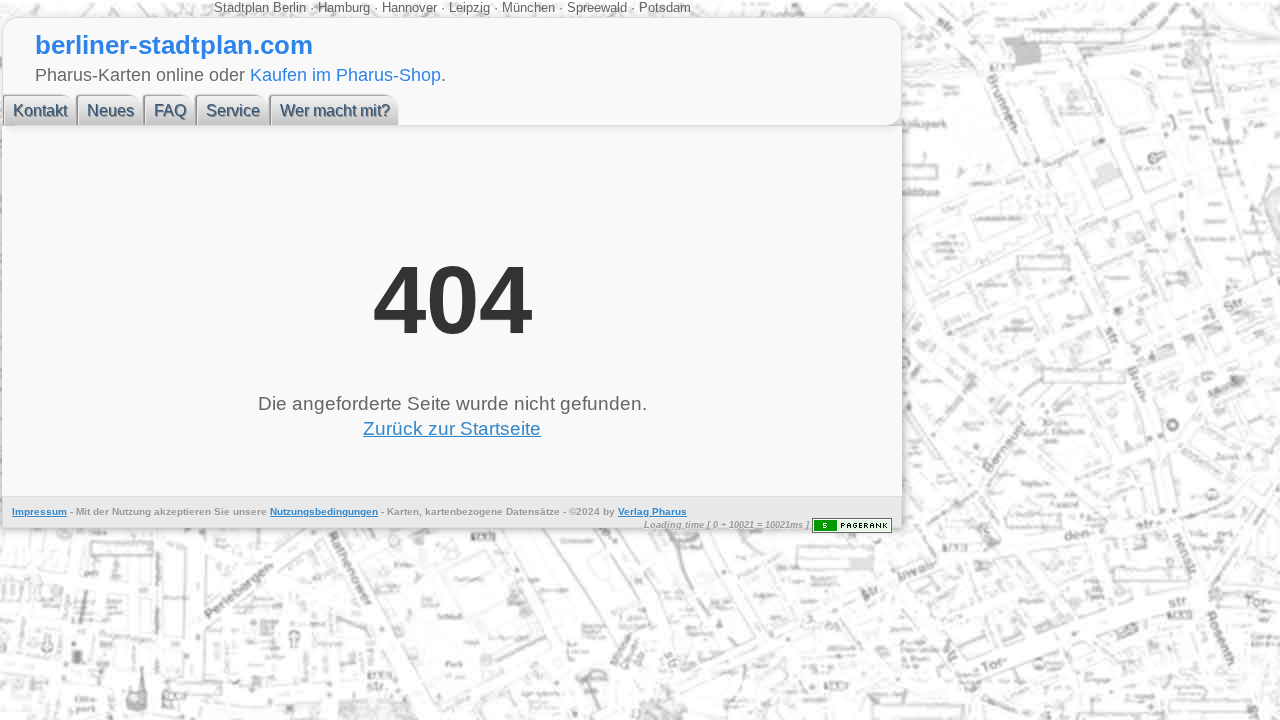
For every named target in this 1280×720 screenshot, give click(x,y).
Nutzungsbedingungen (324, 511)
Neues (110, 110)
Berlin (291, 7)
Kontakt (40, 110)
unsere (250, 511)
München (528, 7)
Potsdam (663, 7)
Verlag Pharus (652, 511)
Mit (83, 511)
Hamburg (344, 7)
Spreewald (597, 7)
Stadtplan (243, 7)
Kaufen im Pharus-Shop (345, 74)
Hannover (409, 7)
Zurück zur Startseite (452, 428)
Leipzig (469, 7)
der (101, 511)
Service (233, 110)
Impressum (39, 511)
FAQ (170, 110)
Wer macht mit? (335, 110)
